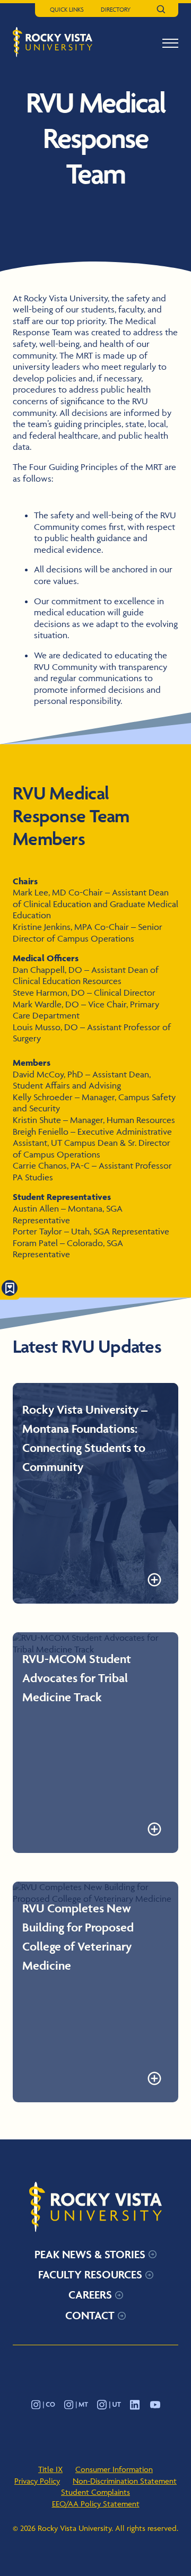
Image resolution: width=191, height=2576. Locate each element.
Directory (116, 9)
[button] (170, 43)
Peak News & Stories (90, 2254)
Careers (90, 2295)
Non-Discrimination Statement (125, 2481)
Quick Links (67, 9)
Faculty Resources (90, 2274)
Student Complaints (95, 2492)
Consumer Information (114, 2469)
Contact (90, 2315)
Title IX (50, 2469)
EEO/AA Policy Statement (96, 2504)
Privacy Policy (37, 2481)
